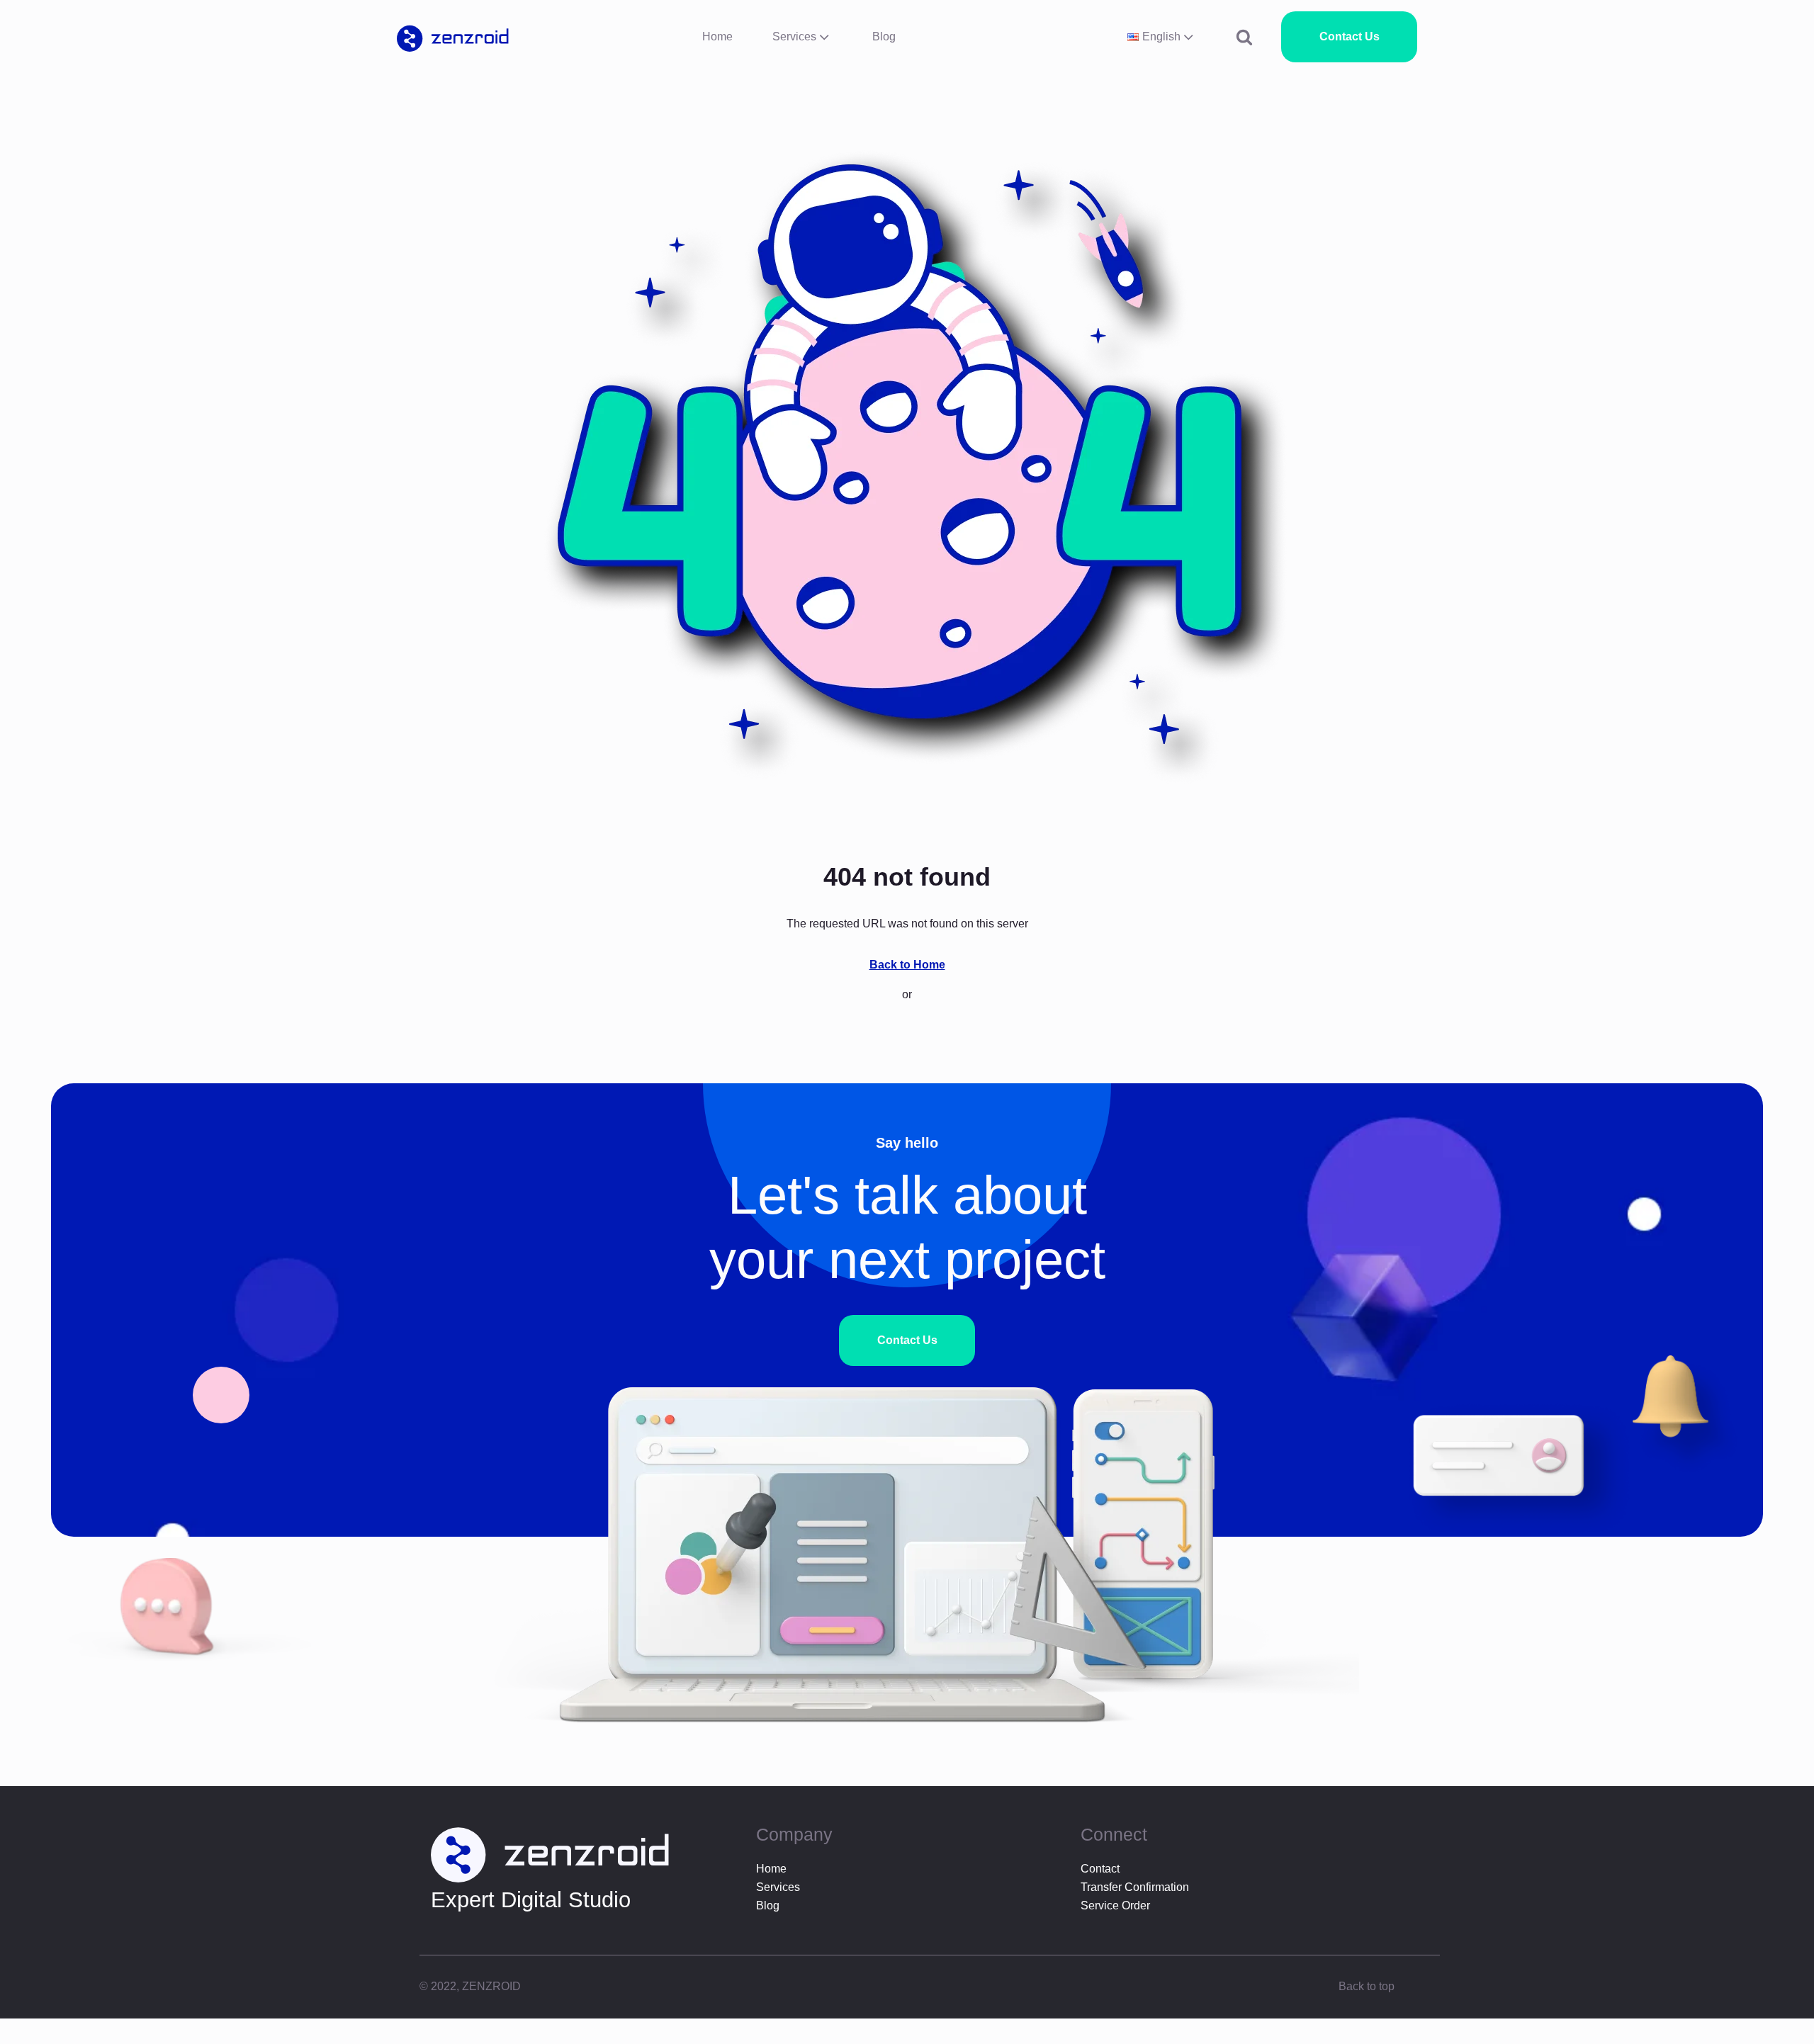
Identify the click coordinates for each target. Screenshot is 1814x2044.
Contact (1100, 1869)
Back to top (1367, 1986)
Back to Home (907, 965)
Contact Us (1350, 36)
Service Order (1115, 1905)
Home (717, 36)
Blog (884, 36)
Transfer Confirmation (1135, 1887)
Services (794, 36)
